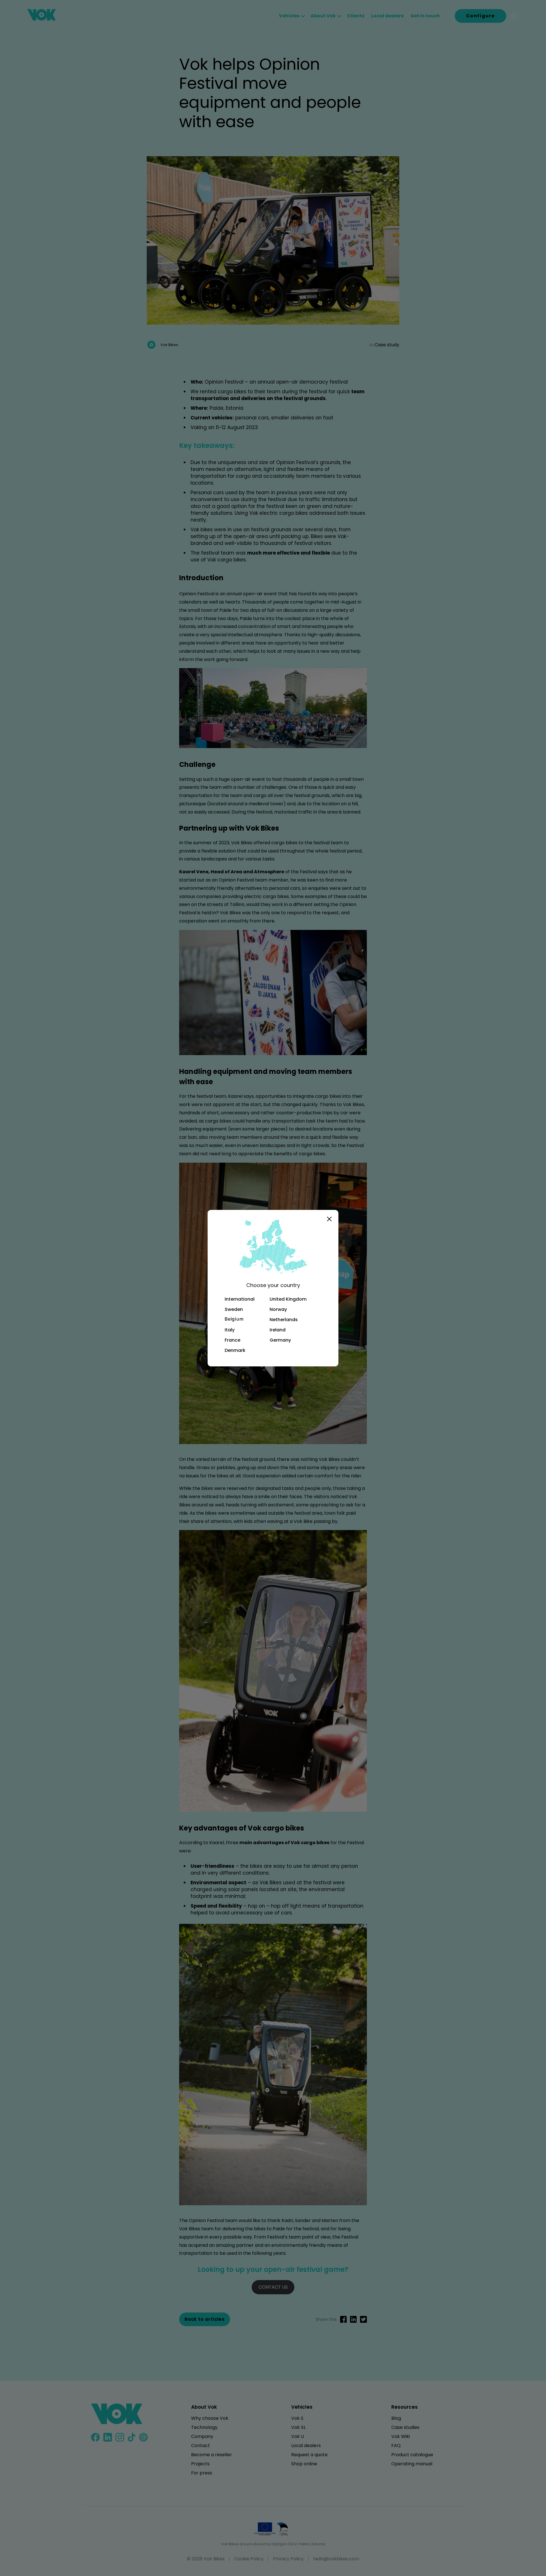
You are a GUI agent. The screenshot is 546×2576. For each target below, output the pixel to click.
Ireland (278, 1330)
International (240, 1299)
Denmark (235, 1350)
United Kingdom (288, 1299)
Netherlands (284, 1320)
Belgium (234, 1319)
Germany (280, 1340)
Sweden (234, 1309)
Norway (278, 1309)
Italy (230, 1330)
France (232, 1340)
